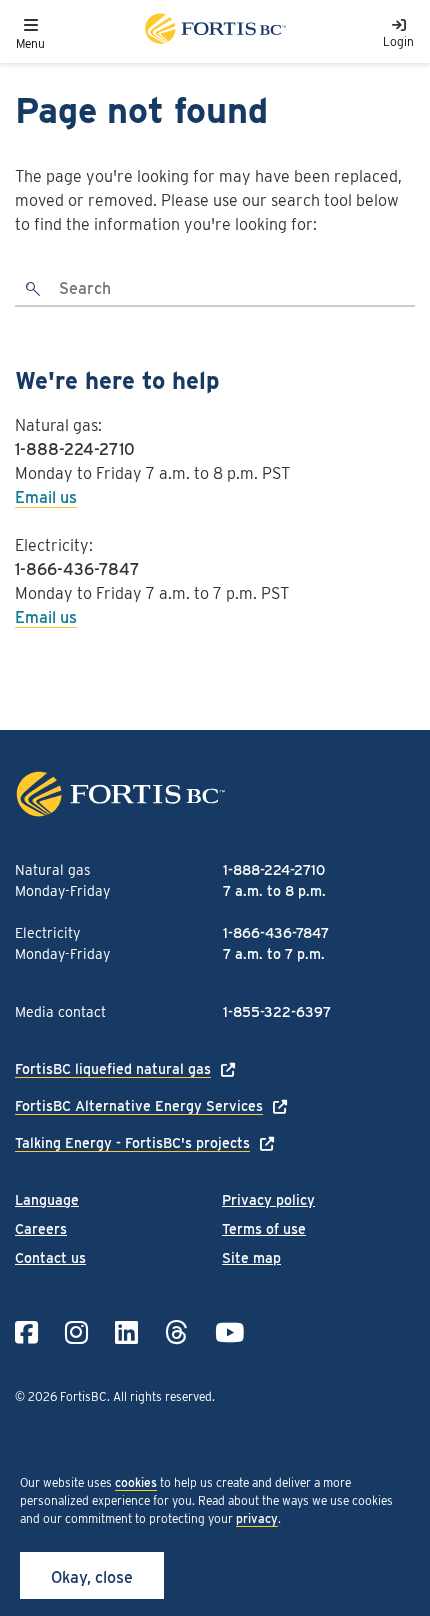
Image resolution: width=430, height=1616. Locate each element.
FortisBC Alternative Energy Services (139, 1106)
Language (47, 1200)
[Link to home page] (214, 31)
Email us (46, 497)
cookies (136, 1482)
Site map (251, 1258)
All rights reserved (162, 1396)
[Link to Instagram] (76, 1332)
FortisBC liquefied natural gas (113, 1069)
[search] (34, 290)
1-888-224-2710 (75, 449)
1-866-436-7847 (77, 569)
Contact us (50, 1258)
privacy (257, 1518)
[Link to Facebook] (26, 1332)
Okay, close (92, 1577)
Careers (41, 1229)
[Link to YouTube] (229, 1332)
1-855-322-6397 (277, 1012)
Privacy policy (268, 1200)
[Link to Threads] (176, 1332)
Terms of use (264, 1229)
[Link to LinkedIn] (126, 1332)
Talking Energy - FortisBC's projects (132, 1143)
